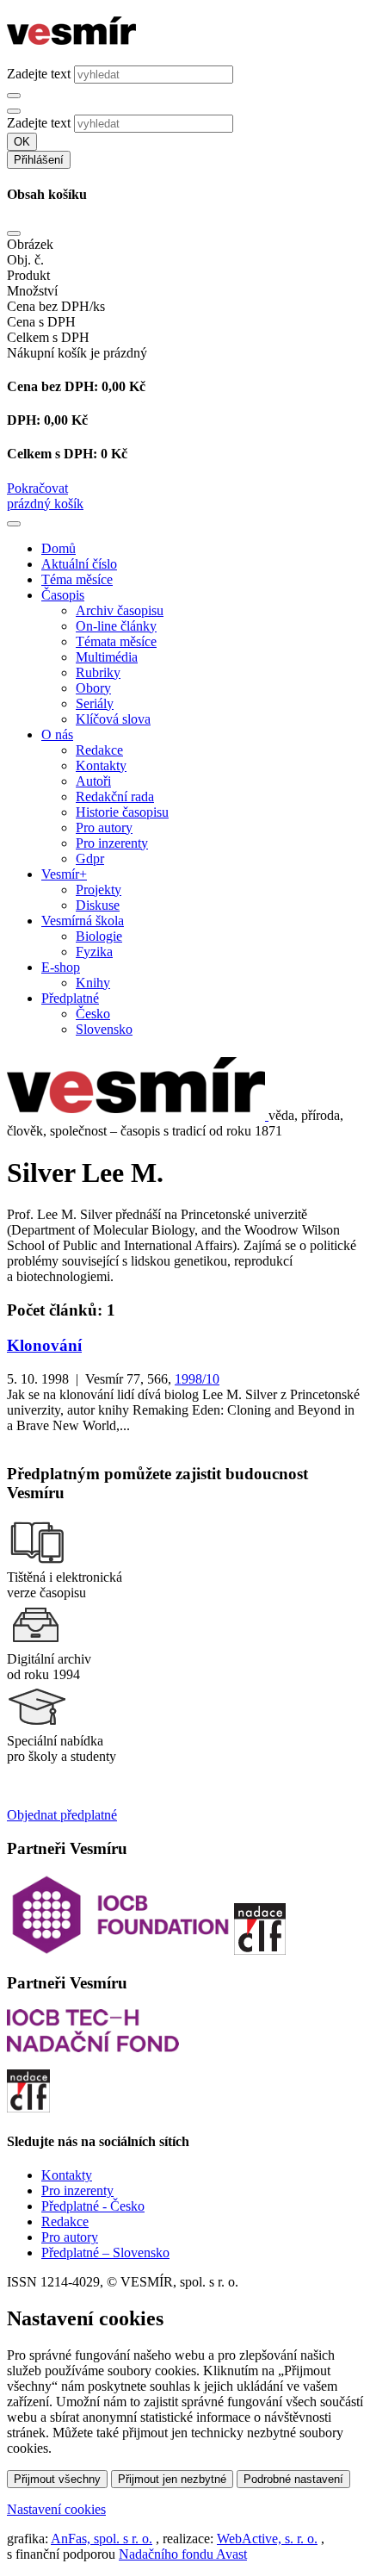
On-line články (116, 626)
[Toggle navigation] (14, 524)
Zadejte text (39, 74)
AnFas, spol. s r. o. (102, 2539)
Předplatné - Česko (93, 2206)
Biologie (99, 936)
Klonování (44, 1345)
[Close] (14, 233)
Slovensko (104, 1029)
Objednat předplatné (62, 1815)
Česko (93, 1014)
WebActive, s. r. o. (267, 2539)
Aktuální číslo (79, 564)
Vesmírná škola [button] (83, 921)
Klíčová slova (113, 719)
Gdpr (90, 859)
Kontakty (101, 765)
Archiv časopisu (120, 610)
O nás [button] (57, 734)
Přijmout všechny (57, 2479)
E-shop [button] (61, 967)
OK (22, 142)
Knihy (93, 983)
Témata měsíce (116, 641)
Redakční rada (115, 796)
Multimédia (107, 657)
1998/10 (197, 1379)
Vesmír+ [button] (64, 874)
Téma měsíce (77, 579)
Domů (59, 548)
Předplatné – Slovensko (105, 2252)
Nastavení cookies (56, 2509)
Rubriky (98, 672)
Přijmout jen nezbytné (172, 2479)
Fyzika (94, 952)
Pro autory (104, 828)
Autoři (93, 781)
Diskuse (98, 905)
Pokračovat (37, 488)
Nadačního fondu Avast (183, 2554)
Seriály (95, 703)
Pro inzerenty (112, 843)
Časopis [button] (63, 595)
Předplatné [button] (70, 998)
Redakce (99, 750)
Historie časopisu (122, 812)
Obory (93, 688)
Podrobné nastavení (293, 2479)
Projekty (99, 890)
